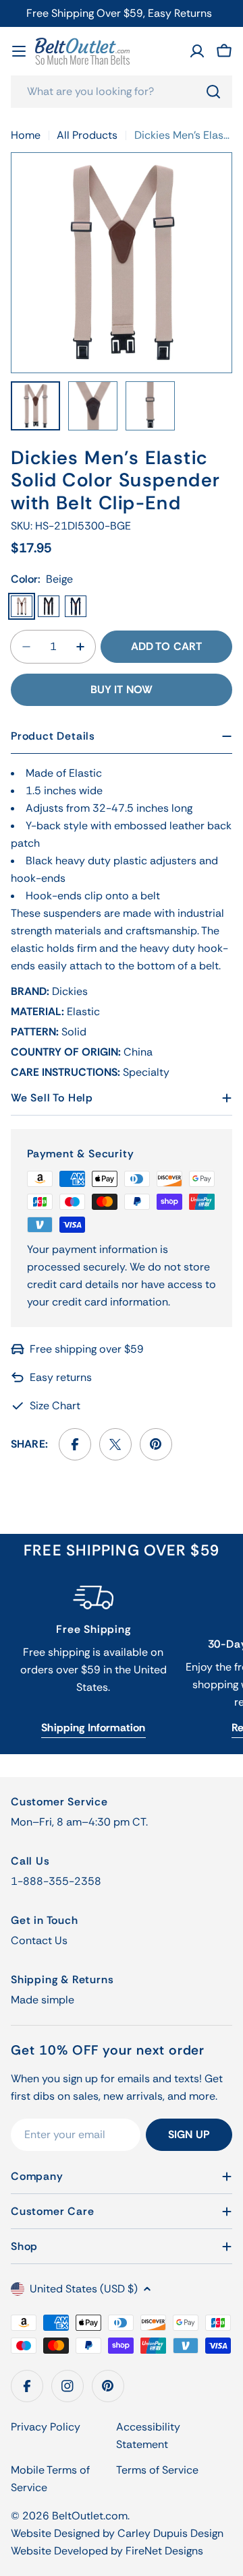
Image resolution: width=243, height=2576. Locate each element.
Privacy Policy (46, 2427)
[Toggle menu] (19, 51)
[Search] (213, 92)
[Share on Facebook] (75, 1444)
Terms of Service (157, 2470)
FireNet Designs (164, 2551)
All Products (87, 135)
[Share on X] (115, 1444)
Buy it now (122, 689)
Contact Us (39, 1940)
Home (26, 135)
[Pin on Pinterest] (156, 1444)
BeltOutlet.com (90, 2516)
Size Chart (55, 1406)
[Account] (197, 51)
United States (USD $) (84, 2289)
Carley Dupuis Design (170, 2533)
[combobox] (122, 92)
